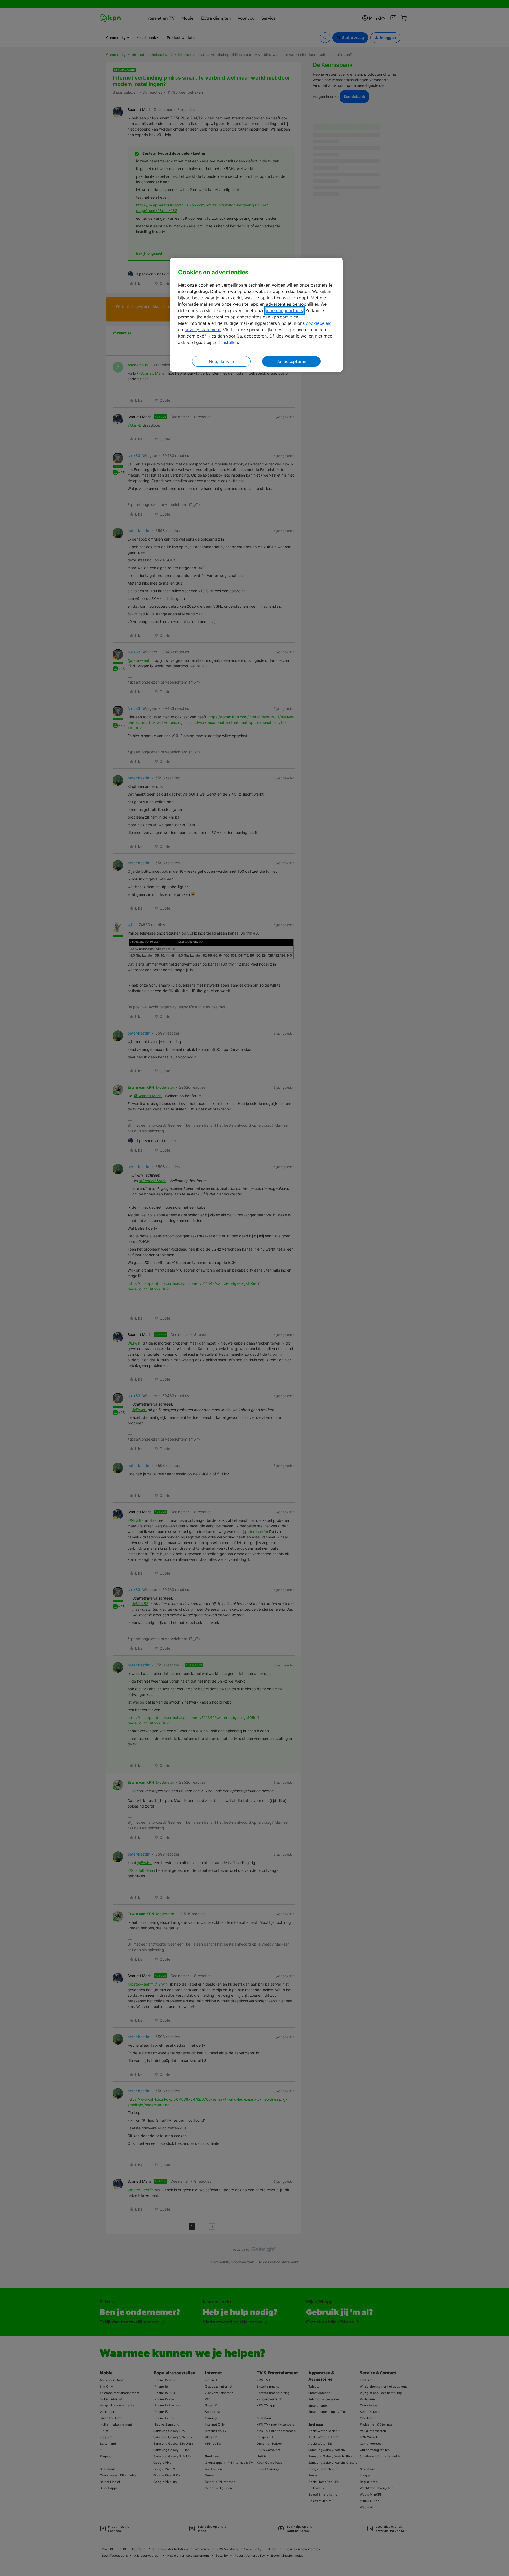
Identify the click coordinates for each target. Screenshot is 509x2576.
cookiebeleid (319, 323)
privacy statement (202, 330)
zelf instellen (225, 342)
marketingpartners (284, 310)
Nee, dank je (221, 361)
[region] (256, 315)
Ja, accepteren (291, 361)
